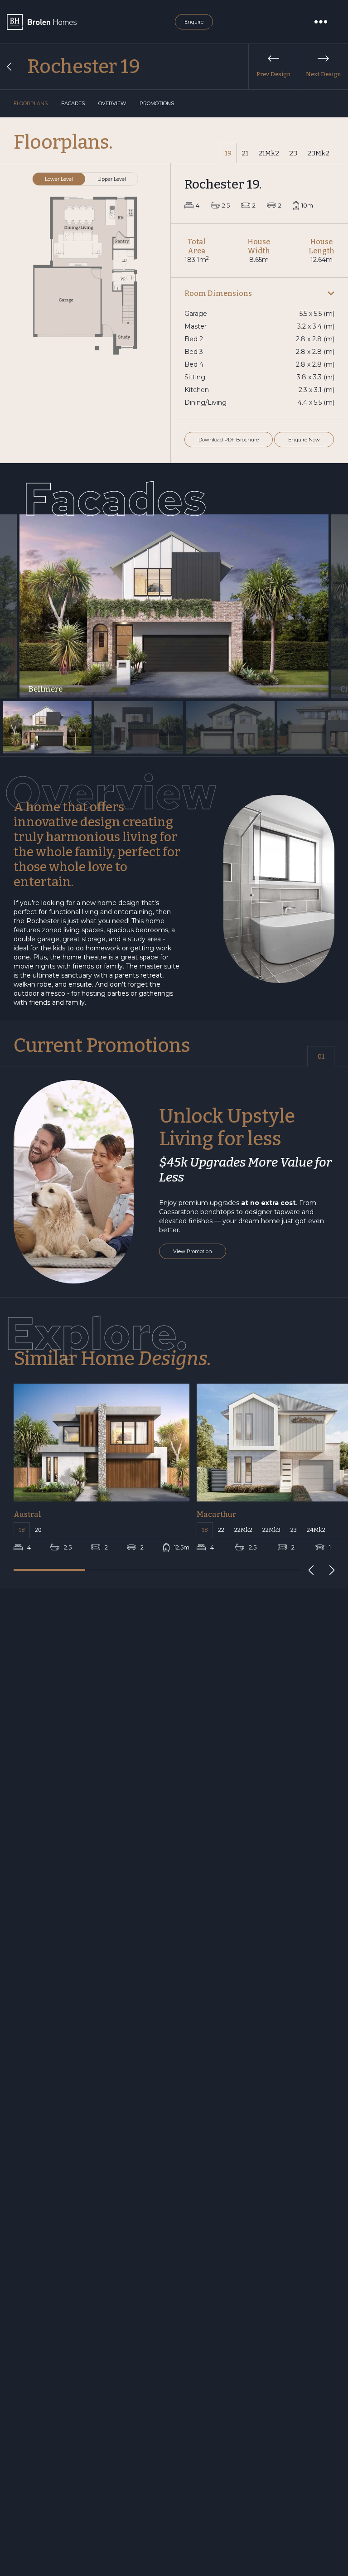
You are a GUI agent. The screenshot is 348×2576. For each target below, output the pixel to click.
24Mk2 (316, 1530)
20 (38, 1530)
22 (221, 1530)
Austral (27, 1514)
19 (228, 153)
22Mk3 (271, 1530)
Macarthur (216, 1514)
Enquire (194, 22)
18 (22, 1530)
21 (245, 153)
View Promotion (193, 1251)
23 (293, 153)
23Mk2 (318, 153)
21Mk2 (269, 153)
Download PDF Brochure (229, 440)
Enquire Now (304, 440)
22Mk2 (243, 1530)
